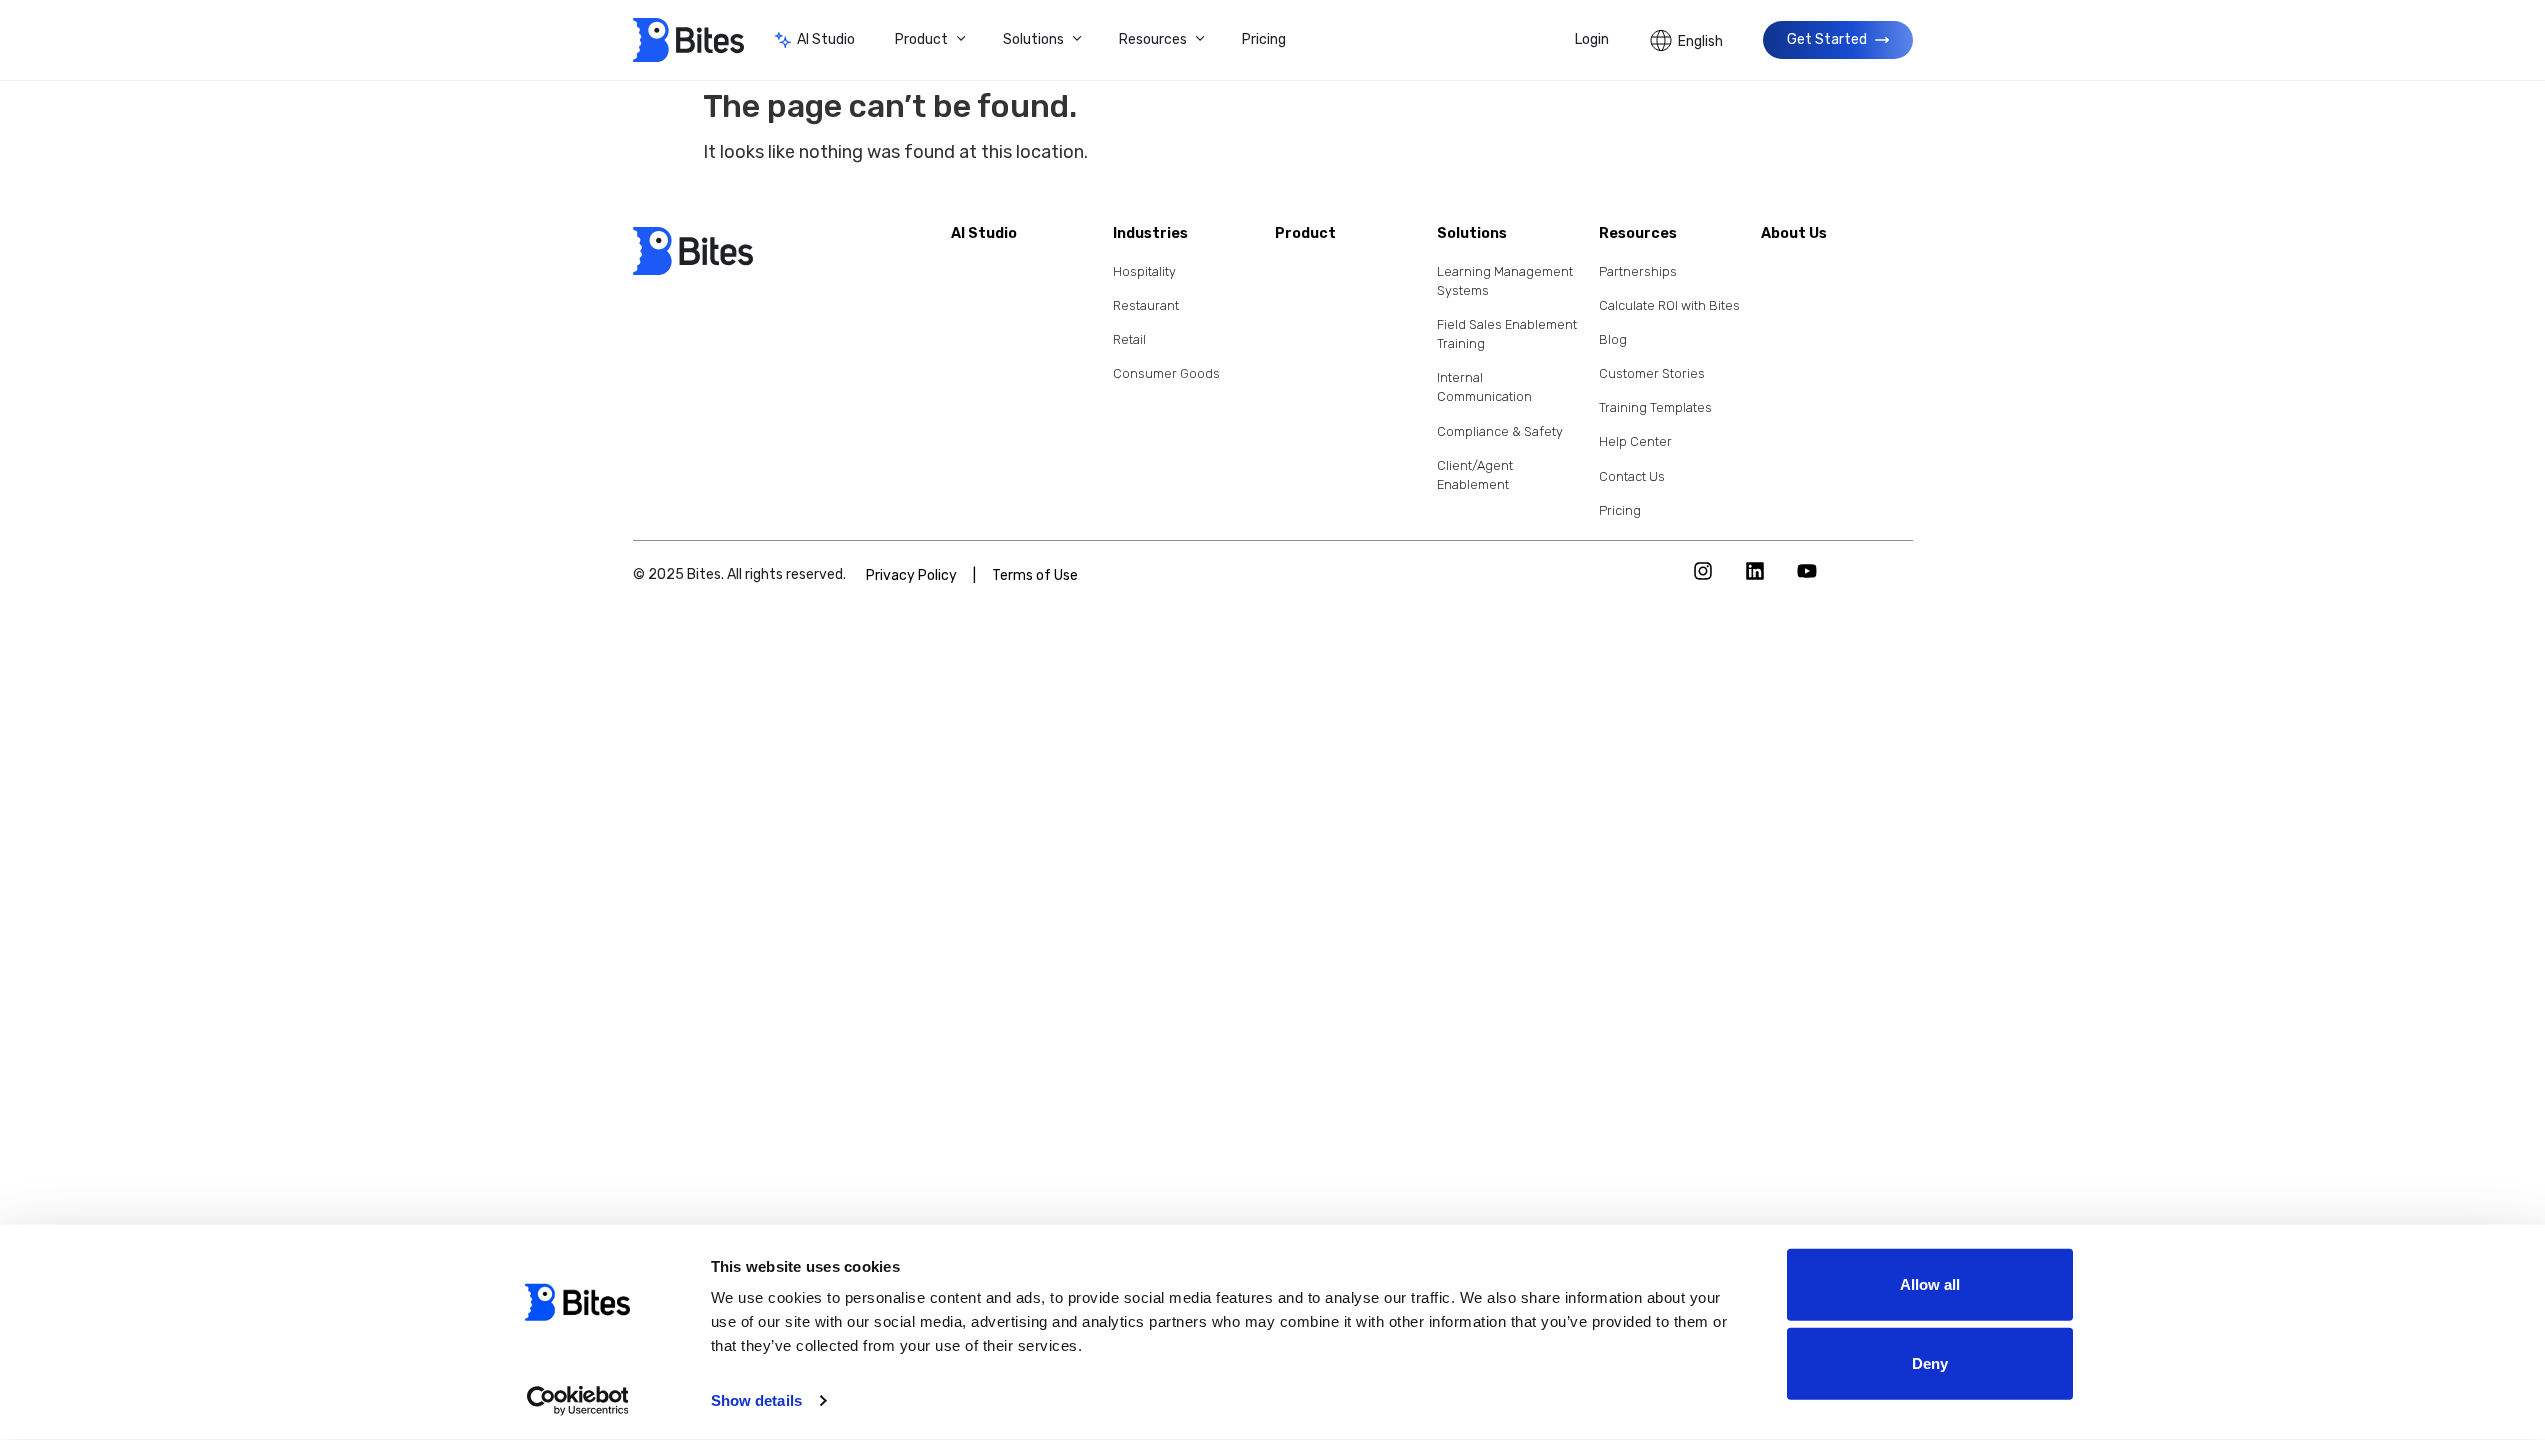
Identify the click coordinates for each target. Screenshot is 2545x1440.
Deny (1930, 1363)
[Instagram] (1703, 571)
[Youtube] (1807, 571)
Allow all (1930, 1284)
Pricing (1264, 39)
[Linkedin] (1755, 571)
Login (1592, 40)
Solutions (1033, 39)
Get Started (1827, 39)
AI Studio (826, 39)
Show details (756, 1400)
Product (921, 39)
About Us (1794, 233)
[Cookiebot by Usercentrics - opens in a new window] (577, 1401)
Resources (1153, 39)
